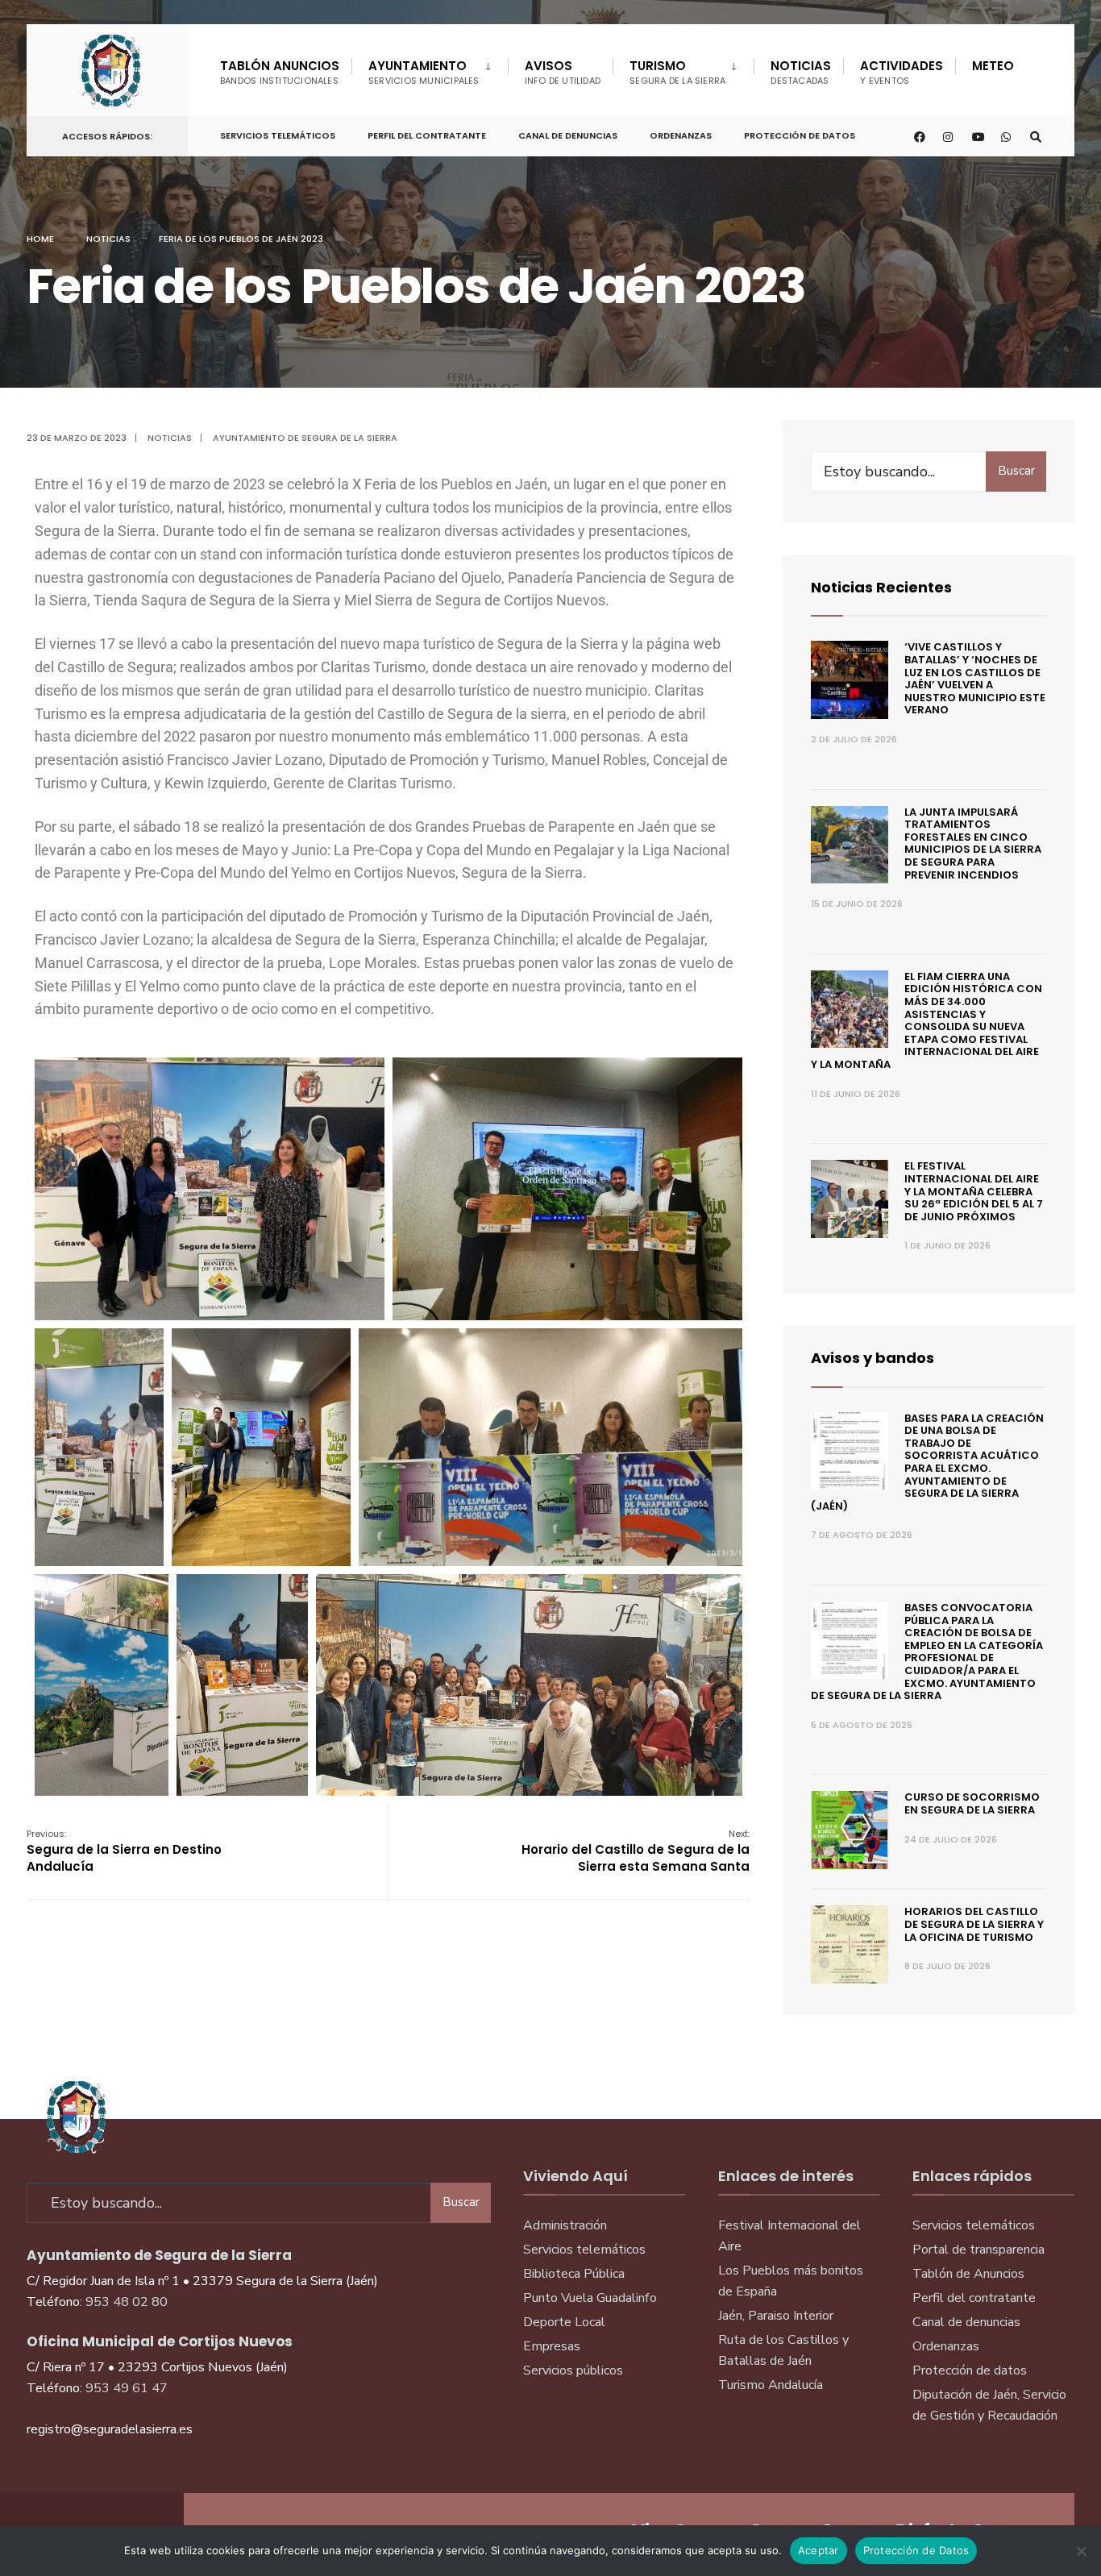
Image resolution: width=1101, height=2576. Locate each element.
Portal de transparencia (978, 2250)
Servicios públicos (573, 2370)
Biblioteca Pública (574, 2274)
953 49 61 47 (127, 2388)
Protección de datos (970, 2370)
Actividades (902, 72)
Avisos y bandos (872, 1358)
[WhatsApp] (1007, 137)
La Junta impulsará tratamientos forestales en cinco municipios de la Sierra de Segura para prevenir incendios (973, 843)
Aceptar (818, 2550)
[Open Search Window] (1036, 137)
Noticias (801, 72)
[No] (1081, 2551)
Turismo (677, 72)
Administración (565, 2225)
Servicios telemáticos (278, 135)
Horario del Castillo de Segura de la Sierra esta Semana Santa (636, 1851)
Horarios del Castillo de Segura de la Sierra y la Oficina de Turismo (974, 1924)
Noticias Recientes (881, 587)
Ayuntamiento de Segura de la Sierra (305, 438)
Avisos (563, 72)
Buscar (1016, 471)
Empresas (552, 2346)
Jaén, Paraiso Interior (776, 2316)
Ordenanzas (681, 135)
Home (40, 239)
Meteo (993, 66)
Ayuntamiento (424, 72)
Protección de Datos (800, 135)
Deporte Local (564, 2322)
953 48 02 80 (127, 2302)
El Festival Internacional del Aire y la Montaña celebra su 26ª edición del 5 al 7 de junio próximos (974, 1191)
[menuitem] (430, 69)
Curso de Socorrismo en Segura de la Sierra (972, 1803)
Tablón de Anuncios (968, 2274)
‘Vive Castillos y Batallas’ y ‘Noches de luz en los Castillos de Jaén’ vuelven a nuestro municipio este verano (975, 678)
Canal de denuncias (568, 135)
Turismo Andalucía (771, 2385)
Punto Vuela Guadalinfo (590, 2298)
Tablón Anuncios (280, 72)
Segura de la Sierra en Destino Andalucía (124, 1851)
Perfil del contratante (974, 2298)
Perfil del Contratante (427, 135)
